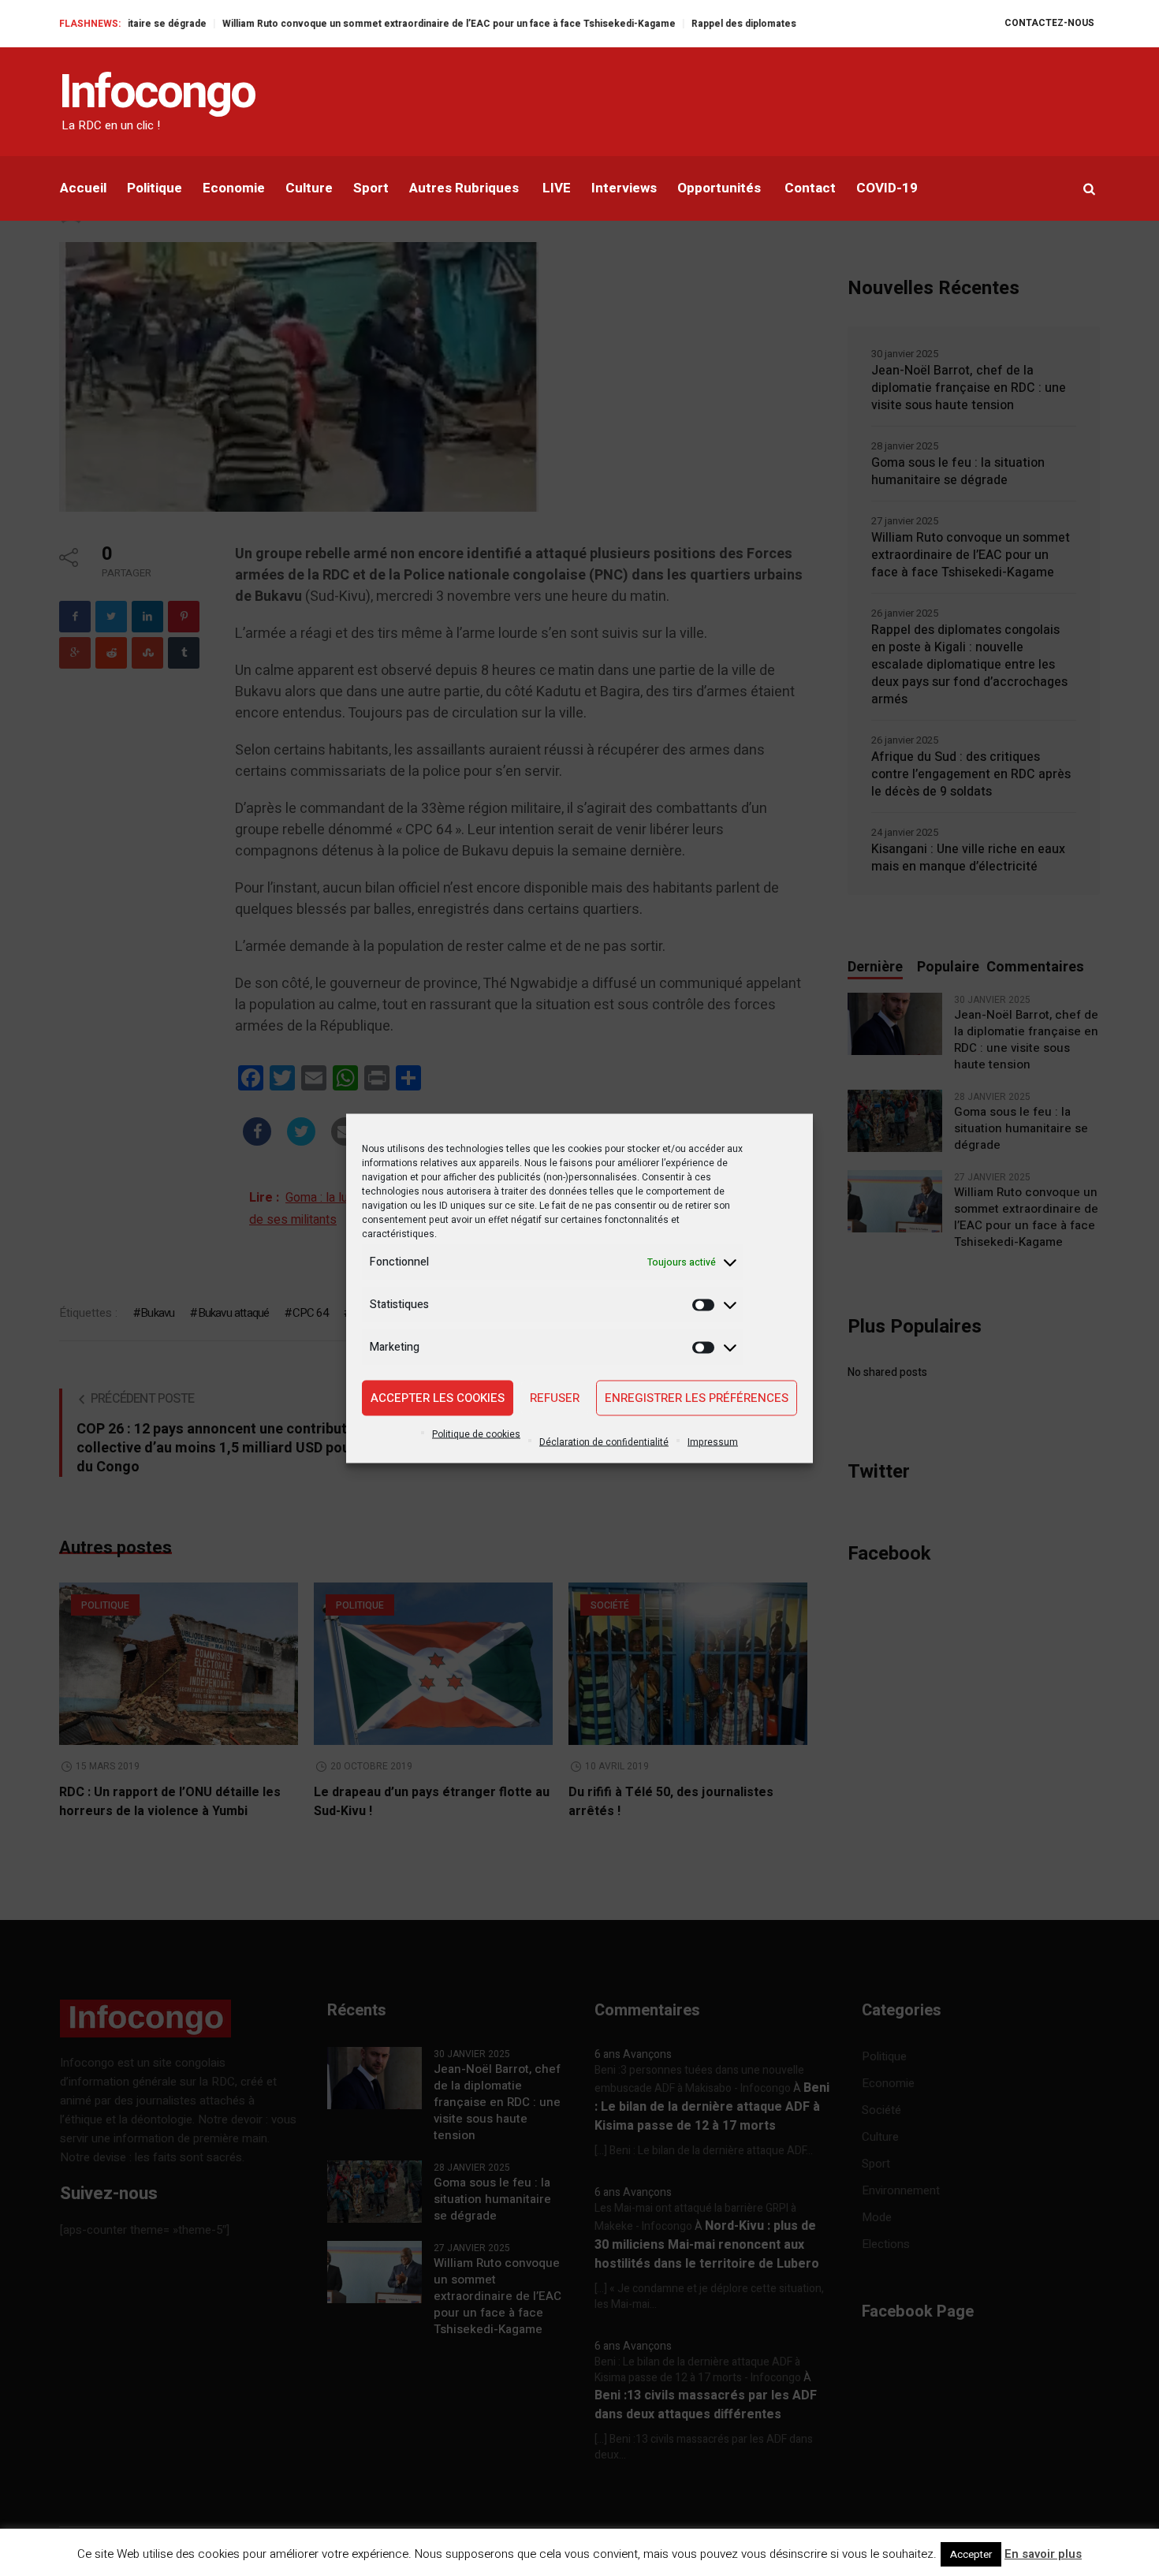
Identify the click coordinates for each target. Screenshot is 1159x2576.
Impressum (713, 1441)
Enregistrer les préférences (697, 1398)
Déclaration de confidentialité (604, 1441)
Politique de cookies (476, 1433)
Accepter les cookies (438, 1398)
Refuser (555, 1398)
